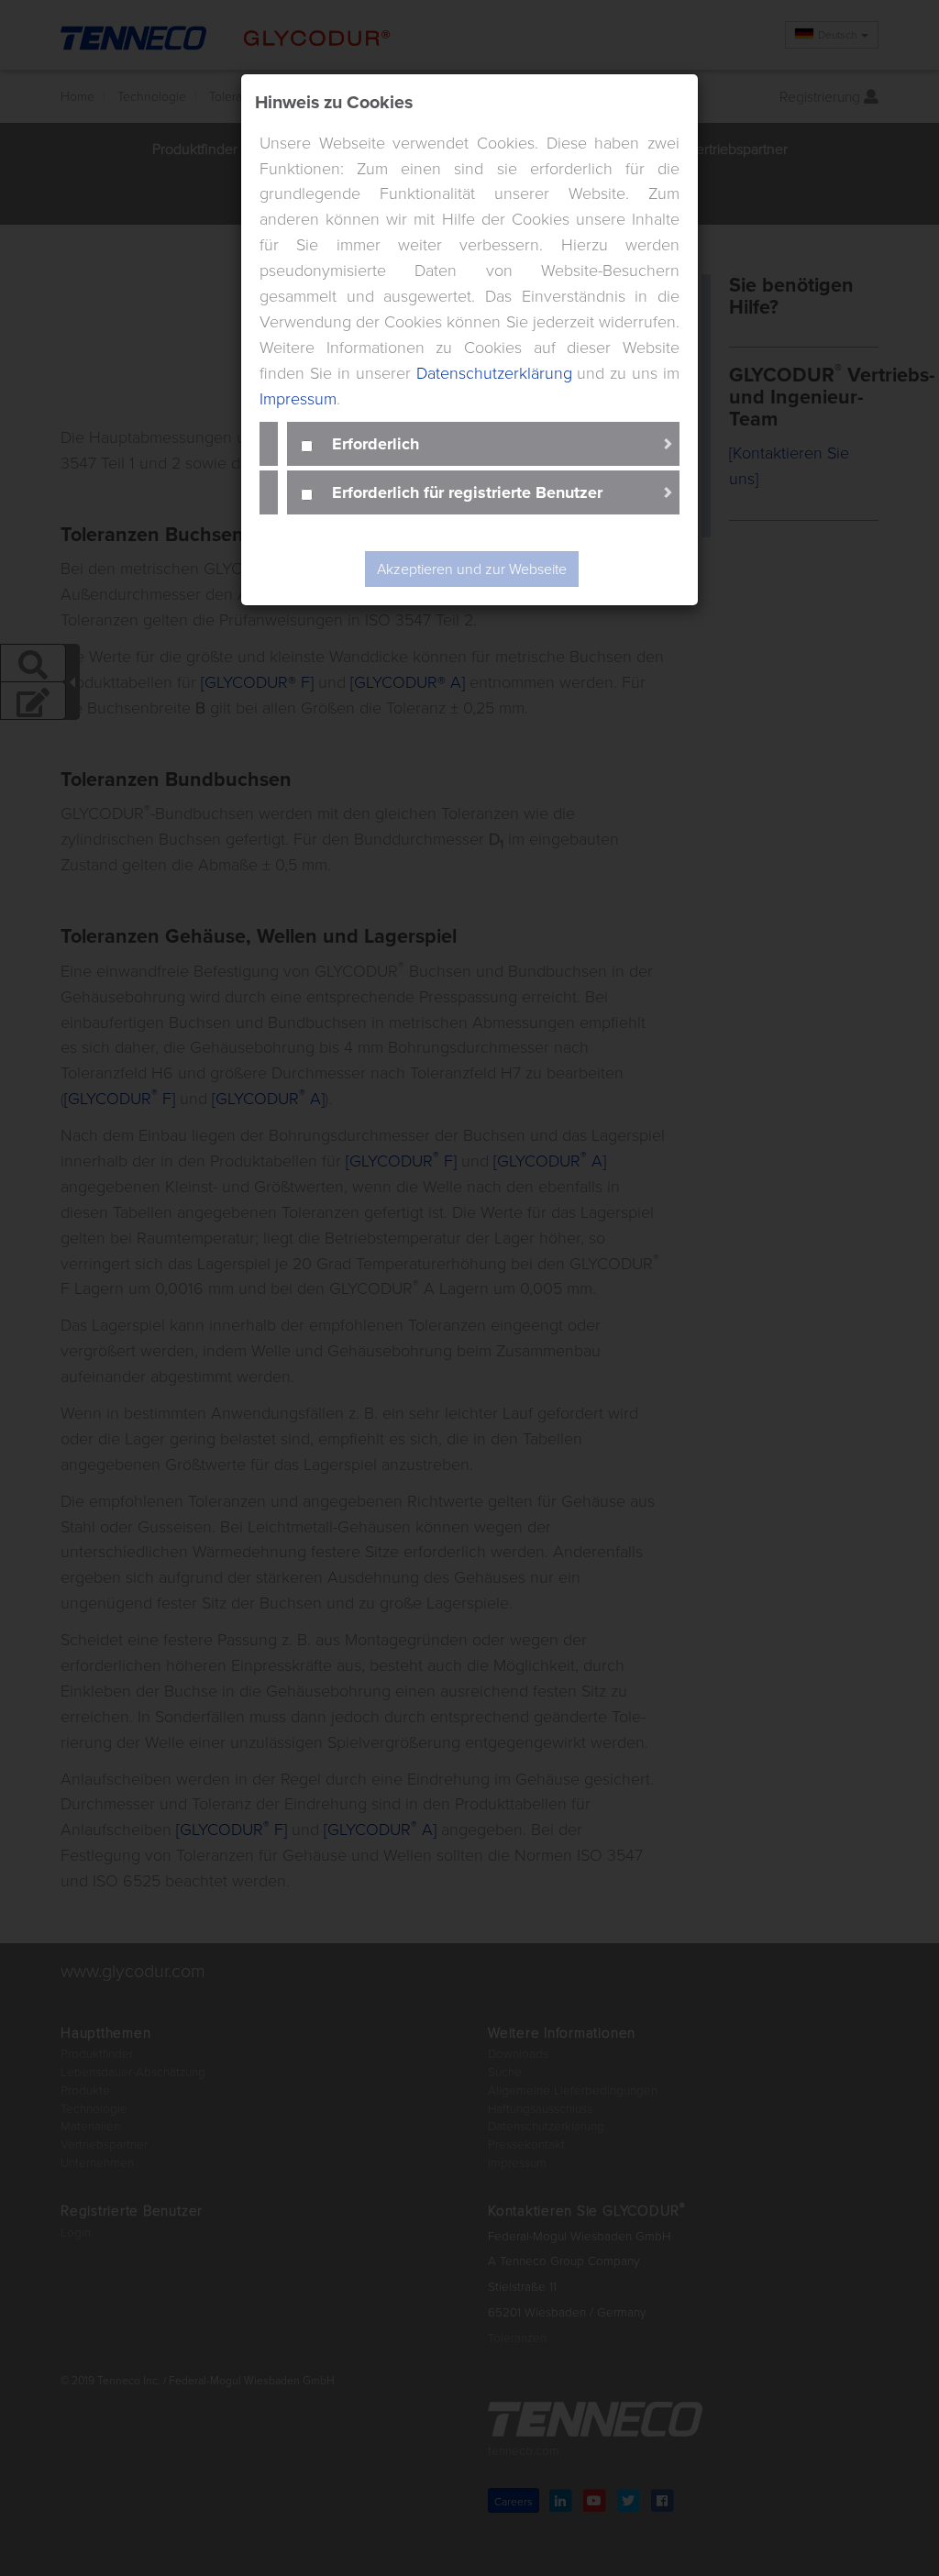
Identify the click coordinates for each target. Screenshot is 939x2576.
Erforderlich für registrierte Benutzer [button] (467, 492)
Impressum (298, 398)
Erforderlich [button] (376, 443)
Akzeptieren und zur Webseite (472, 569)
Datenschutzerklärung (494, 372)
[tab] (483, 444)
